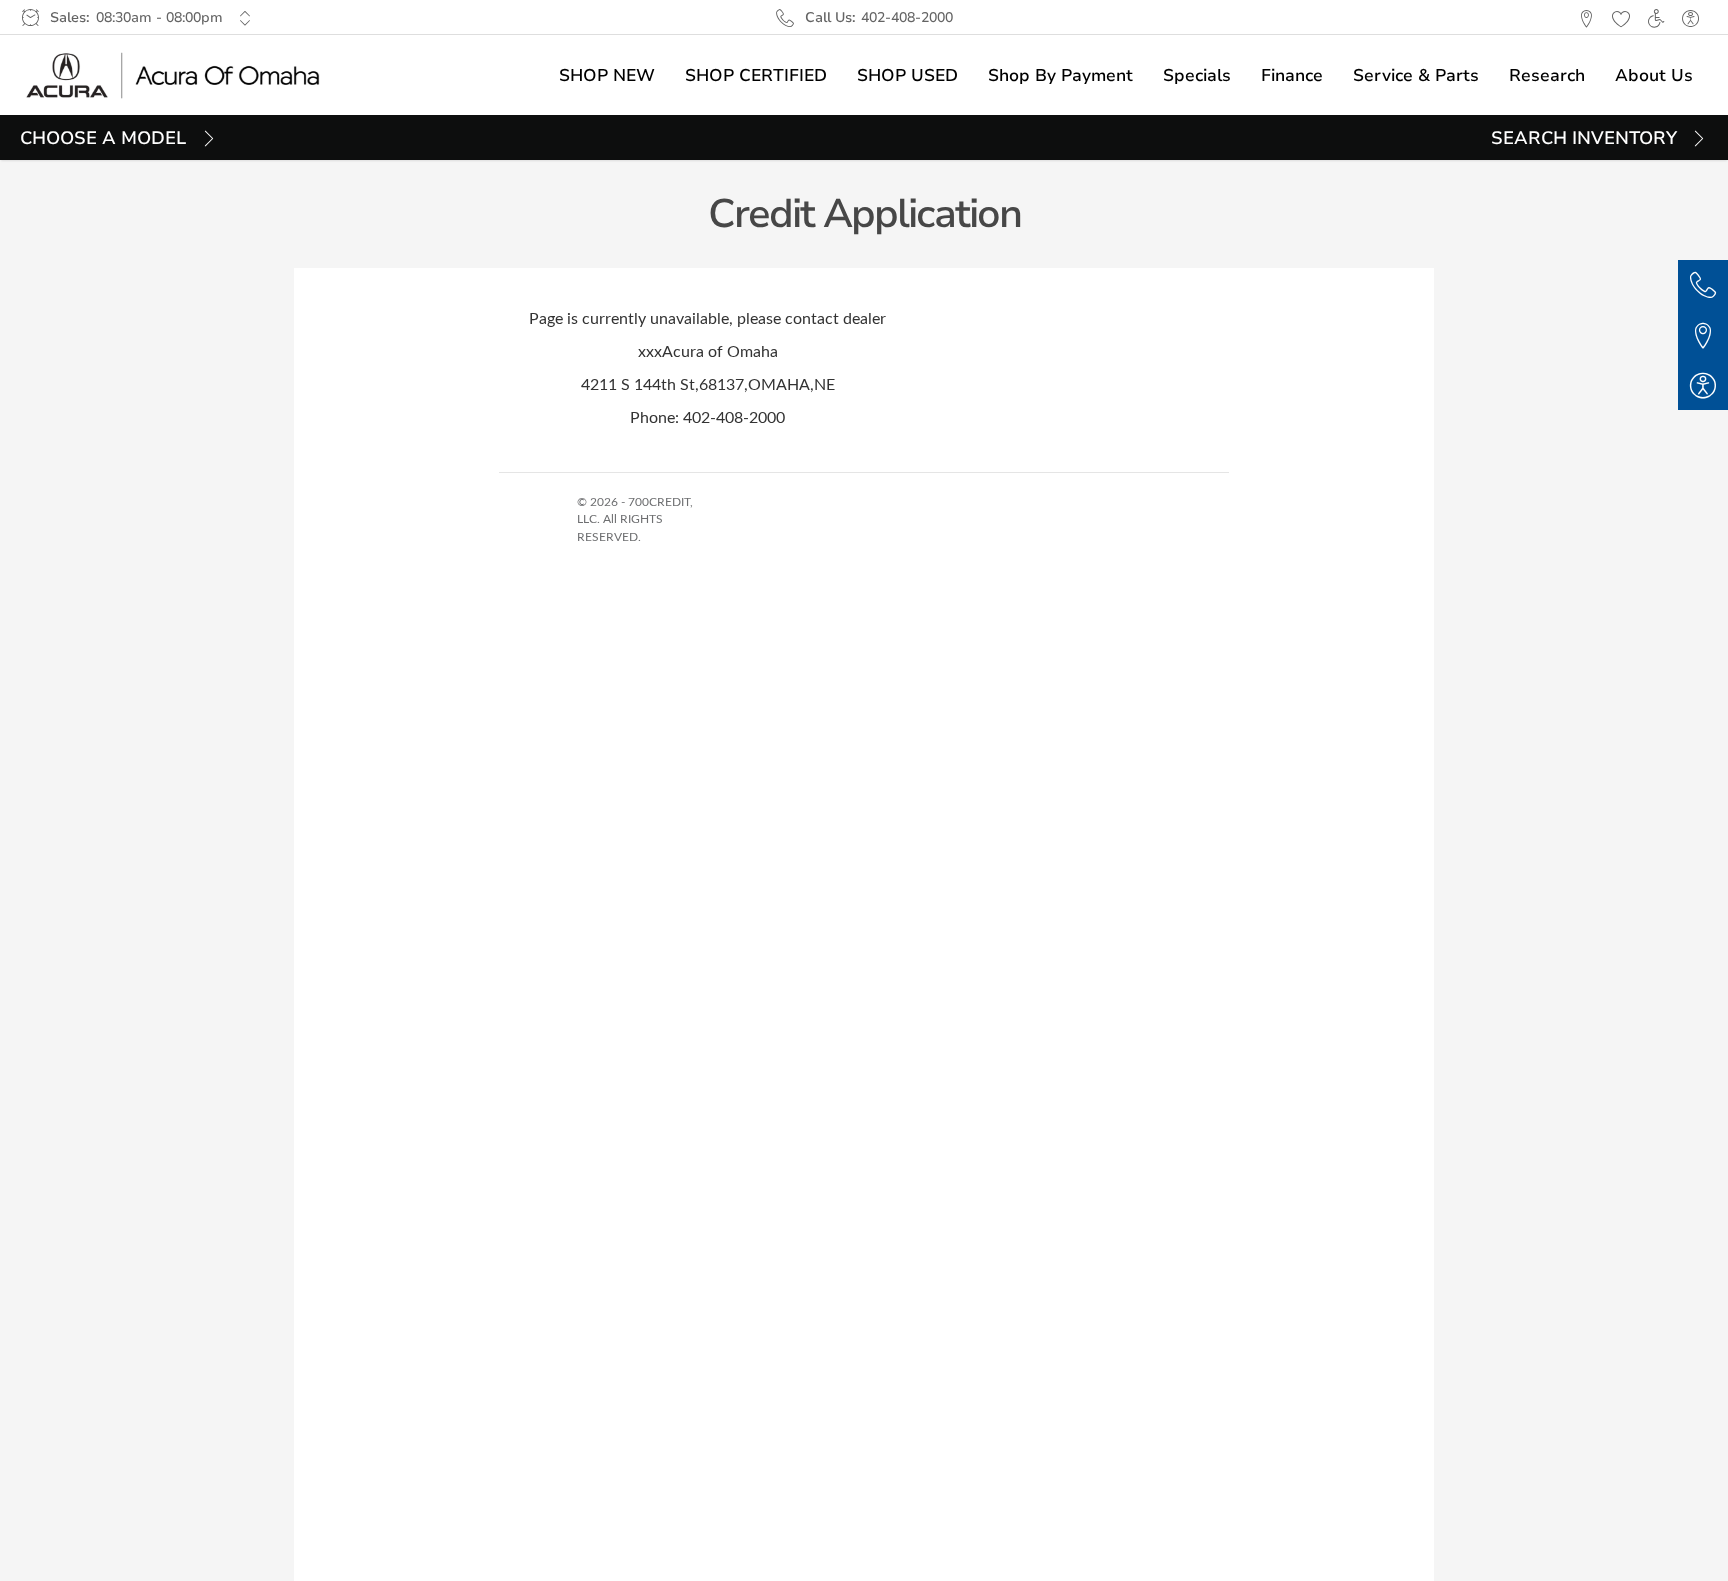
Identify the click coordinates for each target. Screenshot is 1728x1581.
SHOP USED (907, 75)
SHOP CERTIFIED (756, 75)
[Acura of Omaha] (173, 75)
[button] (1585, 17)
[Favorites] (1620, 17)
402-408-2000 (907, 17)
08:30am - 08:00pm (159, 17)
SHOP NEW (607, 75)
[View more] (245, 18)
